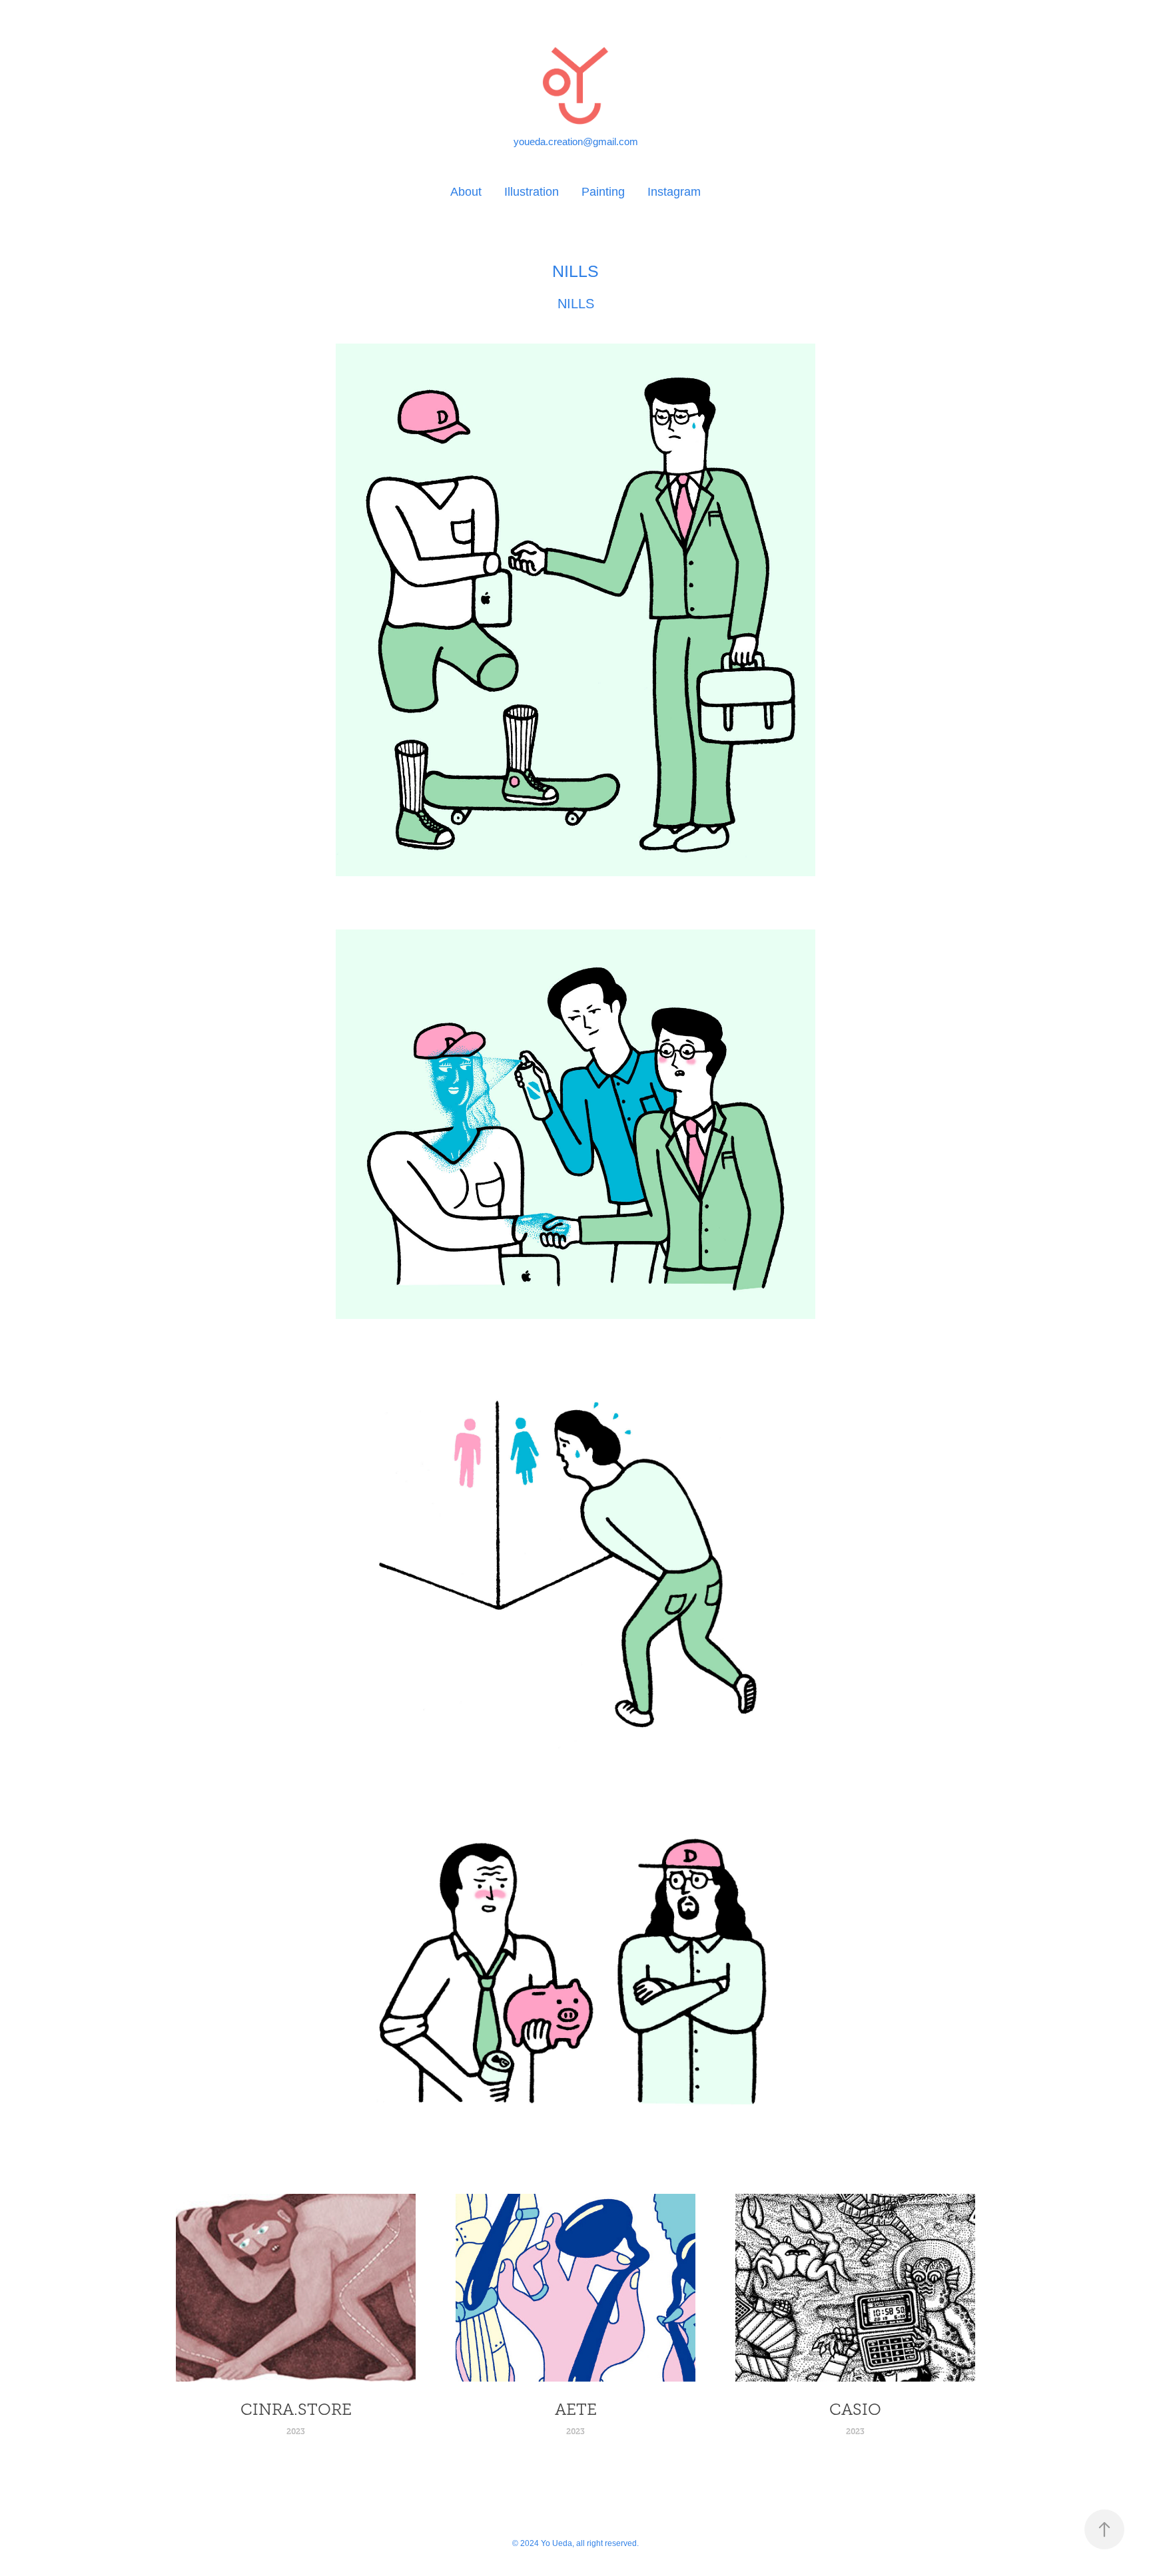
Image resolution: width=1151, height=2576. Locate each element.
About (466, 192)
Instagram (674, 192)
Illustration (532, 192)
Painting (603, 192)
